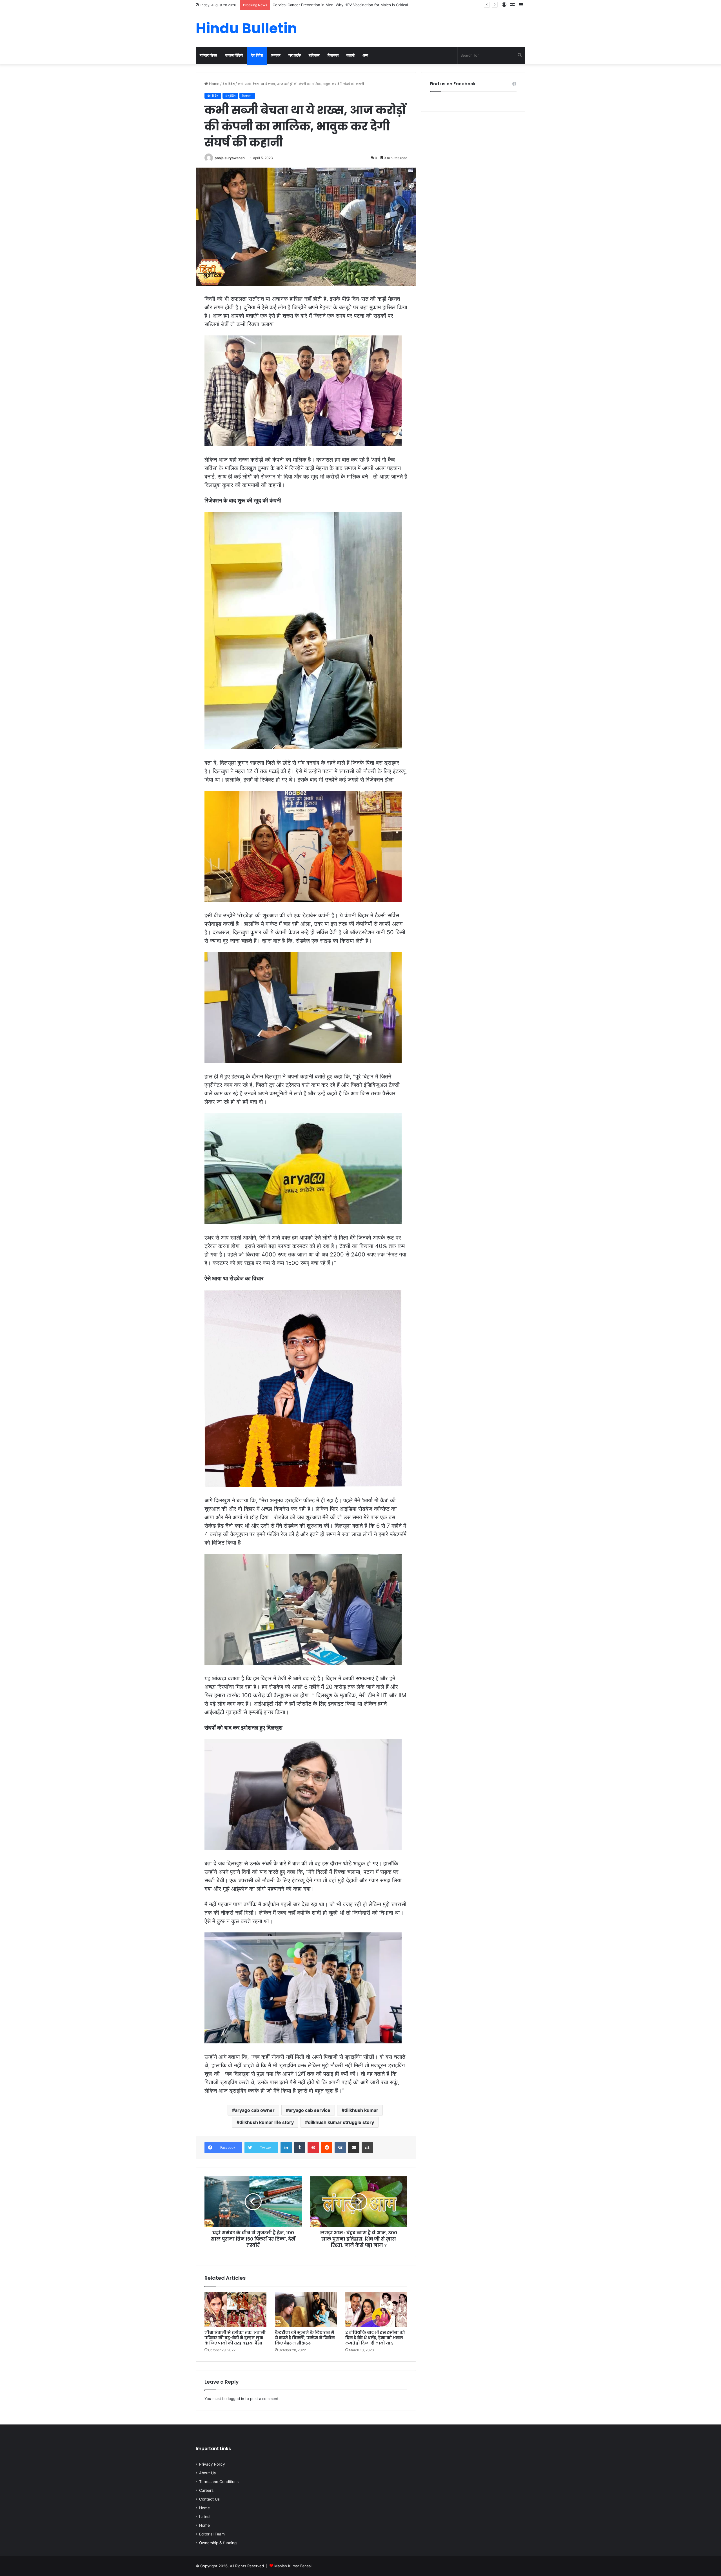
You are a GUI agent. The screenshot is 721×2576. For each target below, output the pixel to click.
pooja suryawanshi (230, 158)
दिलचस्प (333, 55)
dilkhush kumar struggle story (341, 2122)
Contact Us (209, 2499)
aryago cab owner (255, 2110)
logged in (236, 2399)
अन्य (365, 55)
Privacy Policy (212, 2464)
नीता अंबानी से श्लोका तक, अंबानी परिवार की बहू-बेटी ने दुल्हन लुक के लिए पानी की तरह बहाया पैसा (235, 2338)
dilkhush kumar (361, 2110)
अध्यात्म (276, 55)
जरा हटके (295, 55)
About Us (207, 2473)
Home (214, 84)
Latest (205, 2517)
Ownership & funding (218, 2543)
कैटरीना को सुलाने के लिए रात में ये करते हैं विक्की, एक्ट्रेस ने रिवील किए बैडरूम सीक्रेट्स (305, 2338)
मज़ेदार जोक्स (208, 55)
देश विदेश (257, 55)
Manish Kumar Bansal (293, 2566)
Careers (206, 2490)
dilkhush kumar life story (267, 2122)
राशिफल (314, 55)
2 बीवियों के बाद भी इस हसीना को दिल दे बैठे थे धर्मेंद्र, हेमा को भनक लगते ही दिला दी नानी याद (375, 2338)
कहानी (351, 55)
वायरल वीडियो (234, 55)
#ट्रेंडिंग (230, 96)
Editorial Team (212, 2534)
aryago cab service (310, 2110)
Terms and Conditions (219, 2482)
